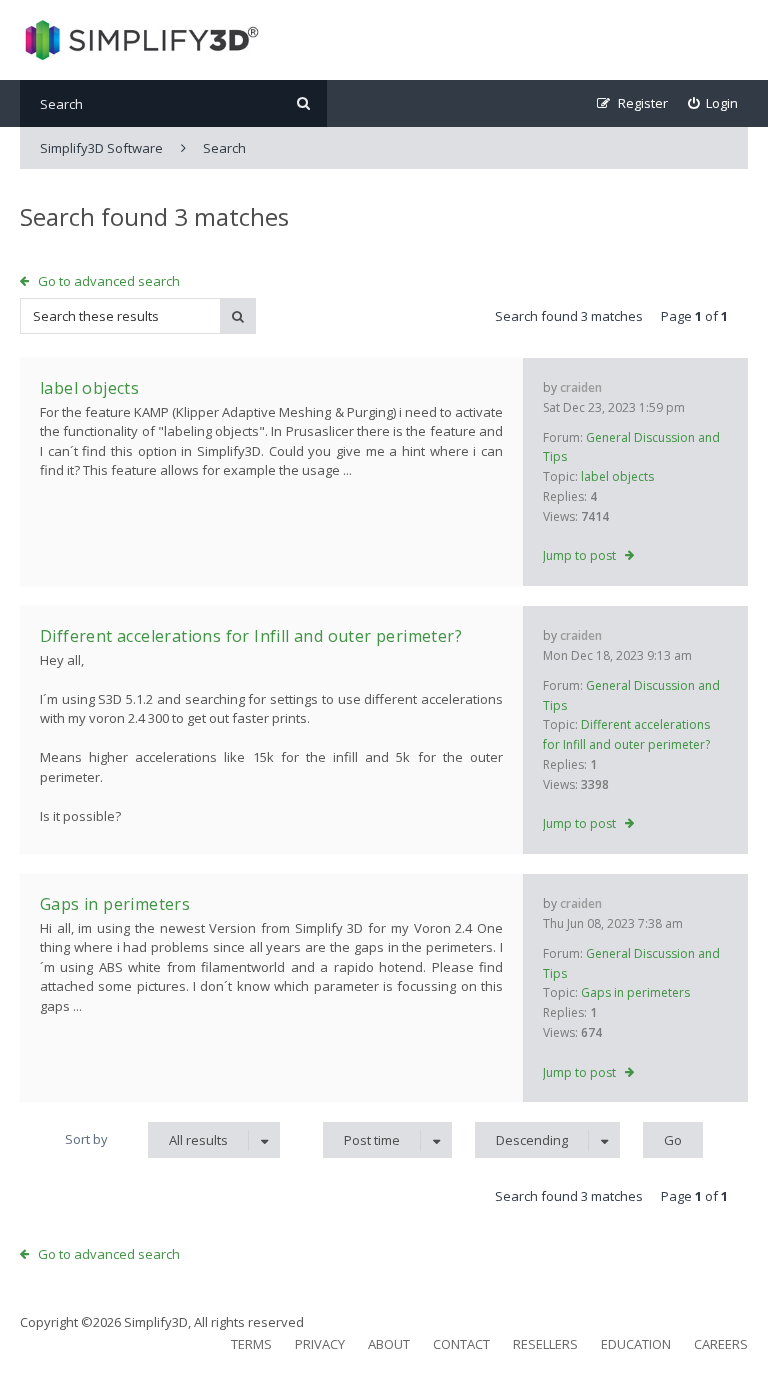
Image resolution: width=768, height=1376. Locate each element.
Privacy (320, 1344)
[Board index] (139, 40)
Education (636, 1344)
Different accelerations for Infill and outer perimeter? (251, 636)
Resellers (545, 1344)
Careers (721, 1344)
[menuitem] (713, 103)
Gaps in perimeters (635, 992)
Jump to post (579, 555)
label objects (617, 476)
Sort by (86, 1139)
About (389, 1344)
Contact (461, 1344)
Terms (251, 1344)
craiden (581, 387)
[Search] (303, 103)
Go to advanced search (109, 281)
